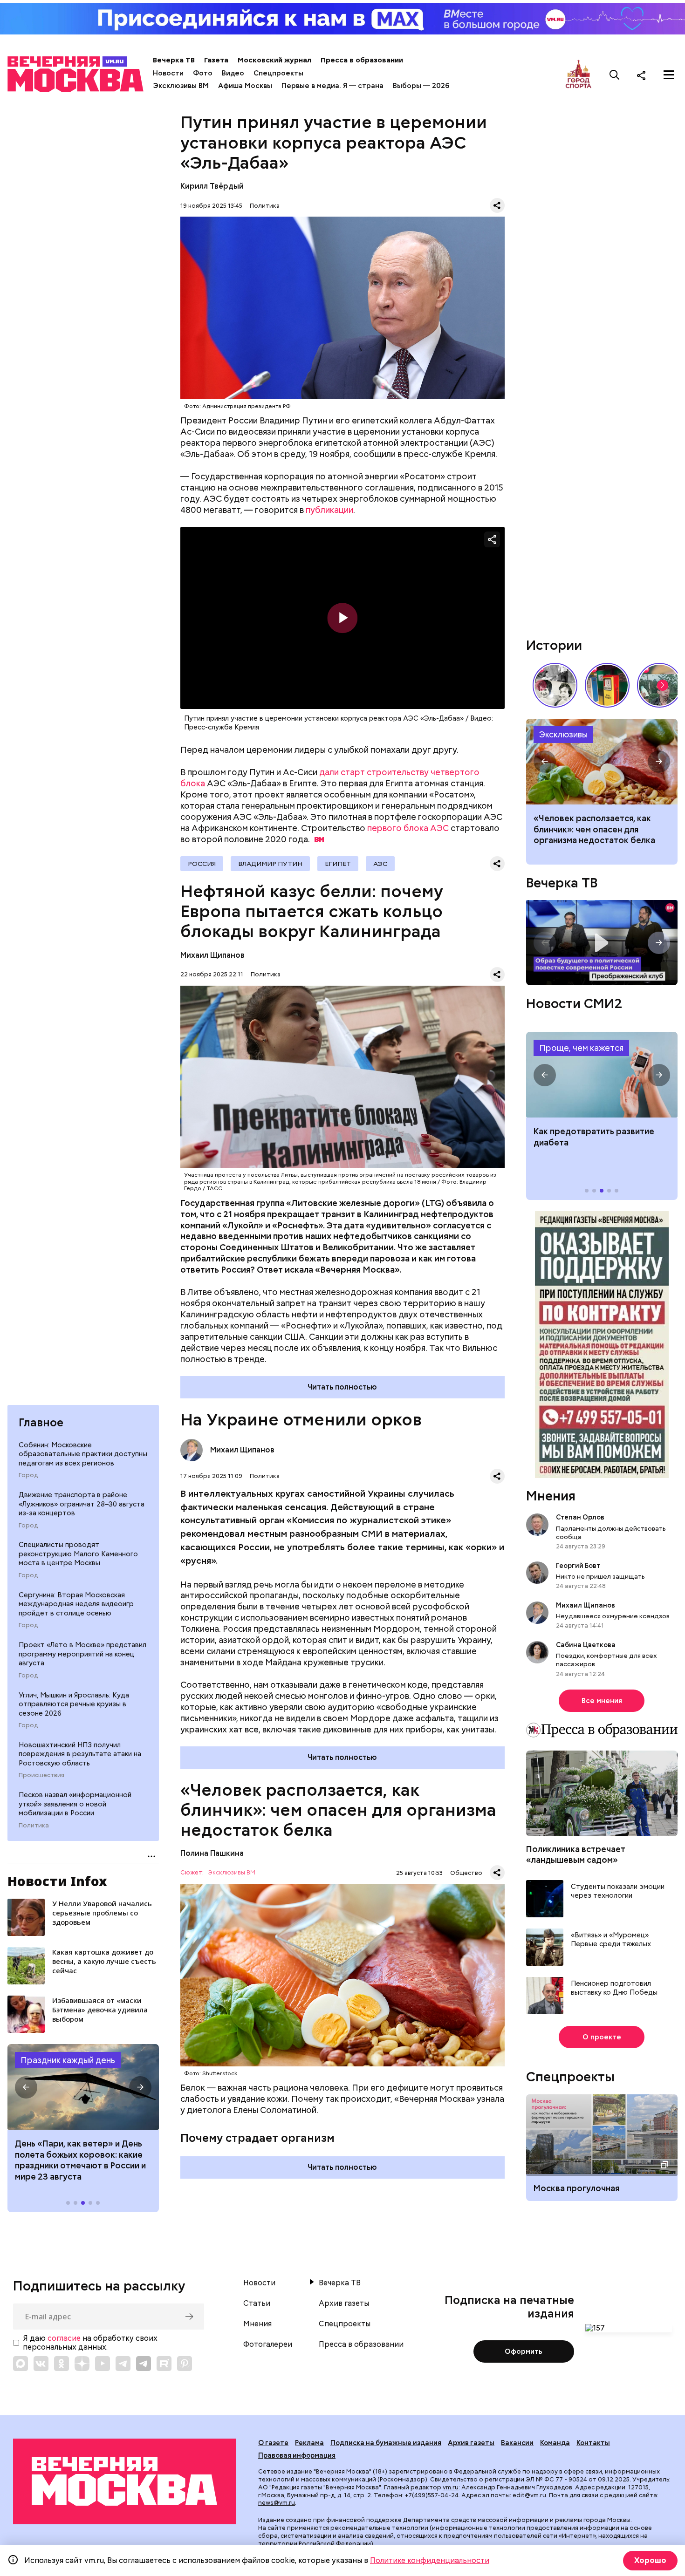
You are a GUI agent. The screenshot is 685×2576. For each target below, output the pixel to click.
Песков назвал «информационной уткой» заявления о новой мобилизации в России (75, 1804)
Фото (203, 73)
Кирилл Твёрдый (212, 186)
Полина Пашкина (212, 1853)
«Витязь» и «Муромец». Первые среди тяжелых (611, 1939)
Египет (338, 864)
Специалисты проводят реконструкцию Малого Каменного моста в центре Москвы (78, 1554)
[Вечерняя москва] (124, 2481)
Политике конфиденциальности (430, 2560)
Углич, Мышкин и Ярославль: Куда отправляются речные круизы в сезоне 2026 (74, 1704)
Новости (168, 73)
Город (28, 1475)
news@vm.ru (277, 2503)
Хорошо (650, 2560)
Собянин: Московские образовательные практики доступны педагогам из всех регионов (83, 1454)
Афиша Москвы (245, 86)
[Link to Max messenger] (21, 2364)
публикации (329, 510)
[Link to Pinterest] (185, 2364)
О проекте (602, 2037)
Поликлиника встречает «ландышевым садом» (576, 1854)
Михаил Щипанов (212, 955)
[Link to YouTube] (103, 2364)
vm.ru (451, 2487)
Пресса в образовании (362, 60)
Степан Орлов (580, 1517)
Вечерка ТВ (174, 60)
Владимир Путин (270, 864)
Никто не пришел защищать (600, 1576)
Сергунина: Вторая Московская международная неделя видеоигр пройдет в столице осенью (76, 1604)
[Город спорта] (579, 75)
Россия (202, 864)
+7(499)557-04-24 (432, 2495)
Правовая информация (297, 2455)
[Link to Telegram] (123, 2364)
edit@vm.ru (529, 2495)
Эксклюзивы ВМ (181, 86)
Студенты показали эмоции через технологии (618, 1891)
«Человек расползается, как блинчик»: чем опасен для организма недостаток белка (594, 829)
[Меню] (669, 75)
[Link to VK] (41, 2364)
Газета (216, 60)
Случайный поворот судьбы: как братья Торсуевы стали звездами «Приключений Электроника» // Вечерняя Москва (555, 685)
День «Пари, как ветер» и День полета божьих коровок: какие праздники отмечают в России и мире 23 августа (80, 2160)
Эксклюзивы (563, 734)
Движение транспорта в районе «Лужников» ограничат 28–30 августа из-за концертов (82, 1504)
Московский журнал (274, 60)
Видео (233, 73)
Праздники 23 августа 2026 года (83, 2087)
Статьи (257, 2303)
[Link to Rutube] (164, 2364)
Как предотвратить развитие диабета (602, 1075)
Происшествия (41, 1775)
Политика (34, 1826)
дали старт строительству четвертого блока (330, 778)
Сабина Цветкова (586, 1645)
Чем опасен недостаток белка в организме (602, 762)
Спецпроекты (278, 73)
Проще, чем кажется (581, 1047)
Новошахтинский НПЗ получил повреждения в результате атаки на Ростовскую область (80, 1754)
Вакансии (517, 2443)
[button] (26, 2087)
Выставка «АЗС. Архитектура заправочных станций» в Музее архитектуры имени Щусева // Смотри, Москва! (607, 685)
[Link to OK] (62, 2364)
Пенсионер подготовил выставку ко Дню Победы (614, 1988)
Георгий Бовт (578, 1565)
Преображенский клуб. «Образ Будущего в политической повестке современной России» (602, 943)
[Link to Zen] (82, 2364)
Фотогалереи (268, 2344)
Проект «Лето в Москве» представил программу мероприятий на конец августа (82, 1654)
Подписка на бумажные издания (386, 2443)
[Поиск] (615, 75)
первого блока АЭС (408, 828)
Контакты (593, 2443)
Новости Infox (57, 1881)
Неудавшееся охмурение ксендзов (613, 1616)
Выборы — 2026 (421, 86)
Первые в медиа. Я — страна (332, 86)
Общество (466, 1873)
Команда (555, 2443)
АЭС (380, 864)
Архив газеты (344, 2303)
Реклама (309, 2443)
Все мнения (602, 1700)
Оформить (524, 2351)
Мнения (551, 1496)
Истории (554, 645)
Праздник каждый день (68, 2060)
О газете (273, 2443)
